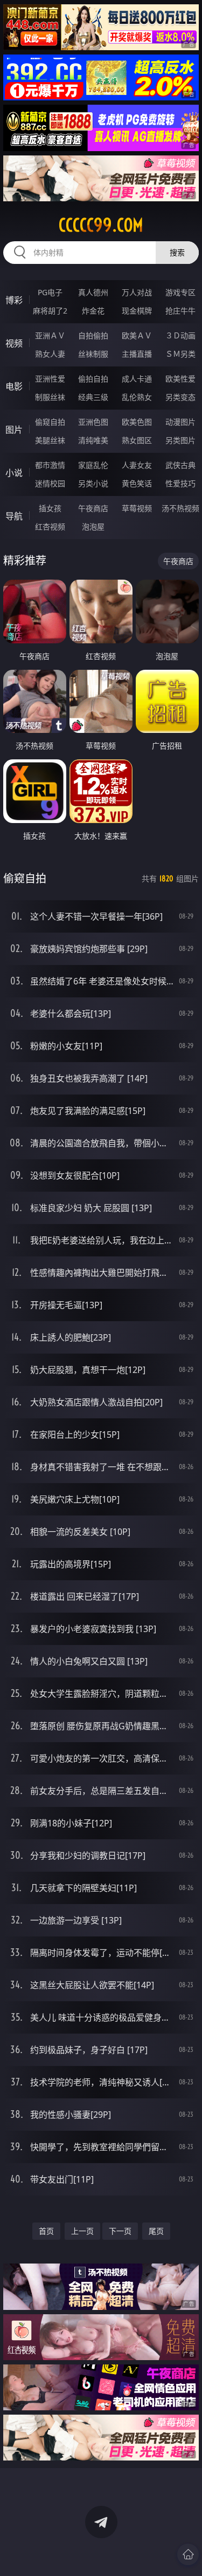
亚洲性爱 (50, 379)
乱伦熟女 (137, 397)
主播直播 (137, 354)
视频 (14, 343)
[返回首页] (188, 2554)
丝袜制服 (93, 354)
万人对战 (137, 292)
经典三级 (93, 397)
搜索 (177, 252)
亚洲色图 (93, 422)
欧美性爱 (180, 379)
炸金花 (93, 311)
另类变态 (180, 397)
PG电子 (50, 292)
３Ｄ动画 (180, 335)
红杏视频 (50, 526)
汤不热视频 (180, 508)
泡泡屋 (93, 526)
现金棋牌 (137, 311)
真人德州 (93, 292)
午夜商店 (93, 508)
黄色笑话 (137, 483)
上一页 (82, 2231)
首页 (46, 2231)
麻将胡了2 (50, 311)
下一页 (120, 2231)
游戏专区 (180, 292)
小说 (14, 473)
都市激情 (50, 465)
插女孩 (50, 508)
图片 (14, 430)
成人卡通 (137, 379)
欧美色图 (137, 422)
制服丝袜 (50, 397)
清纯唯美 (93, 440)
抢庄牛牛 (180, 311)
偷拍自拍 (93, 379)
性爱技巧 (180, 483)
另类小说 (93, 483)
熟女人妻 (50, 354)
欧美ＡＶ (137, 335)
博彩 (14, 300)
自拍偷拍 (93, 335)
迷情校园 (50, 483)
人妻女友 (137, 465)
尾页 (156, 2231)
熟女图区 (137, 440)
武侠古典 (180, 465)
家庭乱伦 (93, 465)
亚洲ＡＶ (50, 335)
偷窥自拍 (50, 422)
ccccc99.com (101, 225)
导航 (14, 516)
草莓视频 (137, 508)
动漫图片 (180, 422)
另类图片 (180, 440)
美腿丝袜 (50, 440)
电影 (14, 386)
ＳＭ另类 (180, 354)
